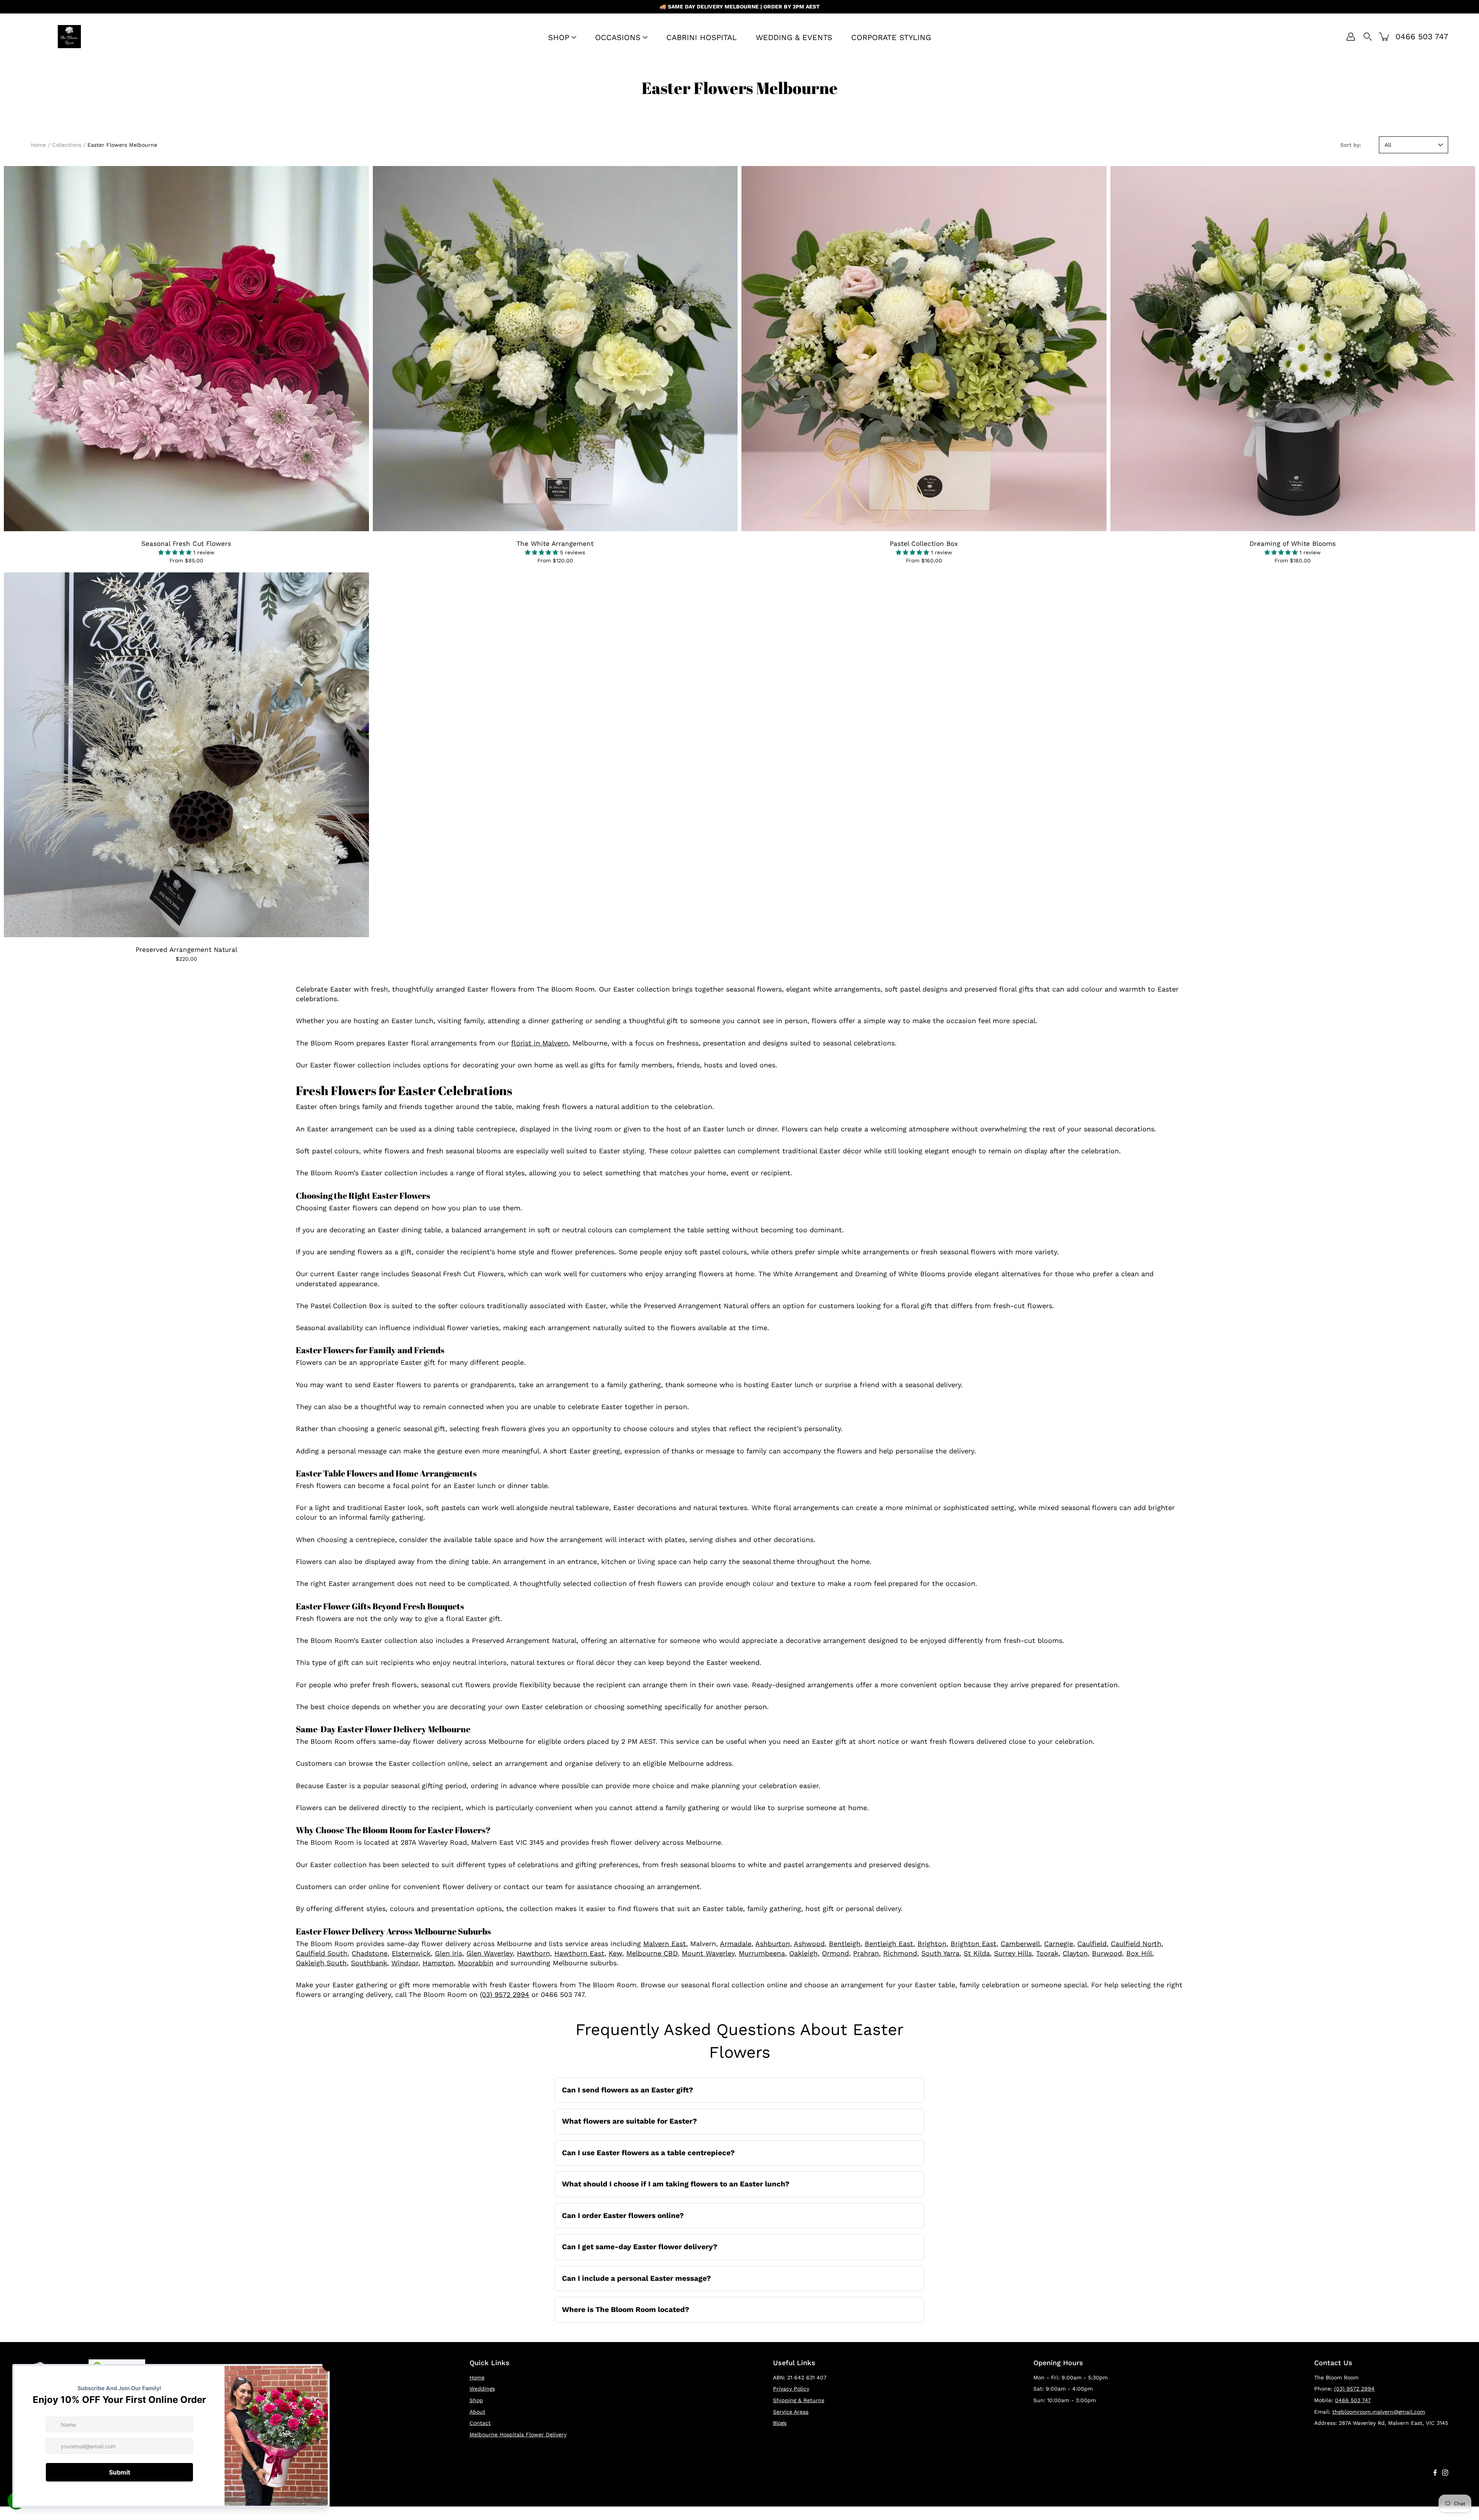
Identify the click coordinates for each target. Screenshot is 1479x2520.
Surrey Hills (1013, 1953)
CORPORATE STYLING (891, 37)
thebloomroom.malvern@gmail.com (1379, 2412)
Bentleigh (845, 1944)
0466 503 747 (1353, 2400)
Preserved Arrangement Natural (186, 950)
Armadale (736, 1944)
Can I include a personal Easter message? (636, 2278)
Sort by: (1351, 145)
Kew (615, 1953)
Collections (67, 145)
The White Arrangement (555, 544)
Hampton (438, 1963)
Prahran (866, 1953)
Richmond (900, 1953)
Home (38, 145)
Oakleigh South (321, 1963)
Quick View (186, 348)
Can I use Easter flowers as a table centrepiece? (648, 2153)
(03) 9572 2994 (505, 1994)
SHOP (559, 37)
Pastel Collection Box (924, 544)
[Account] (1351, 37)
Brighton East (973, 1944)
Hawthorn (533, 1953)
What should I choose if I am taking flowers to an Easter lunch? (676, 2184)
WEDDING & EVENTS (794, 37)
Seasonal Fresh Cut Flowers (186, 544)
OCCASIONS (618, 37)
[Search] (1368, 37)
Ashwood (809, 1944)
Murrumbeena (762, 1953)
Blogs (780, 2423)
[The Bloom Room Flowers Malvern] (69, 37)
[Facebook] (1435, 2473)
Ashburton (773, 1944)
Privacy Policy (791, 2389)
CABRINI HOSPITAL (702, 37)
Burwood (1107, 1953)
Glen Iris (449, 1953)
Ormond (835, 1953)
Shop (476, 2400)
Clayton (1075, 1953)
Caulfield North (1136, 1944)
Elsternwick (411, 1953)
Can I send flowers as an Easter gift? (628, 2090)
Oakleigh (803, 1953)
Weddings (482, 2389)
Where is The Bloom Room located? (626, 2309)
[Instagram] (1445, 2473)
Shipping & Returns (799, 2400)
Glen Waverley (490, 1953)
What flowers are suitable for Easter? (630, 2121)
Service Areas (791, 2412)
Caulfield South (322, 1953)
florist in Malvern (540, 1043)
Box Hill (1139, 1953)
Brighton (932, 1944)
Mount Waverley (708, 1953)
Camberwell (1020, 1944)
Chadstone (370, 1953)
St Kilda (977, 1953)
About (477, 2412)
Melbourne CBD (652, 1953)
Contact (480, 2423)
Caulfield (1092, 1944)
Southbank (369, 1963)
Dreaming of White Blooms (1293, 544)
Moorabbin (476, 1963)
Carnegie (1059, 1944)
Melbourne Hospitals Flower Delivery (518, 2434)
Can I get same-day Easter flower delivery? (640, 2247)
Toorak (1047, 1953)
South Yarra (940, 1953)
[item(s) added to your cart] (1385, 37)
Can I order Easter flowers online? (623, 2215)
